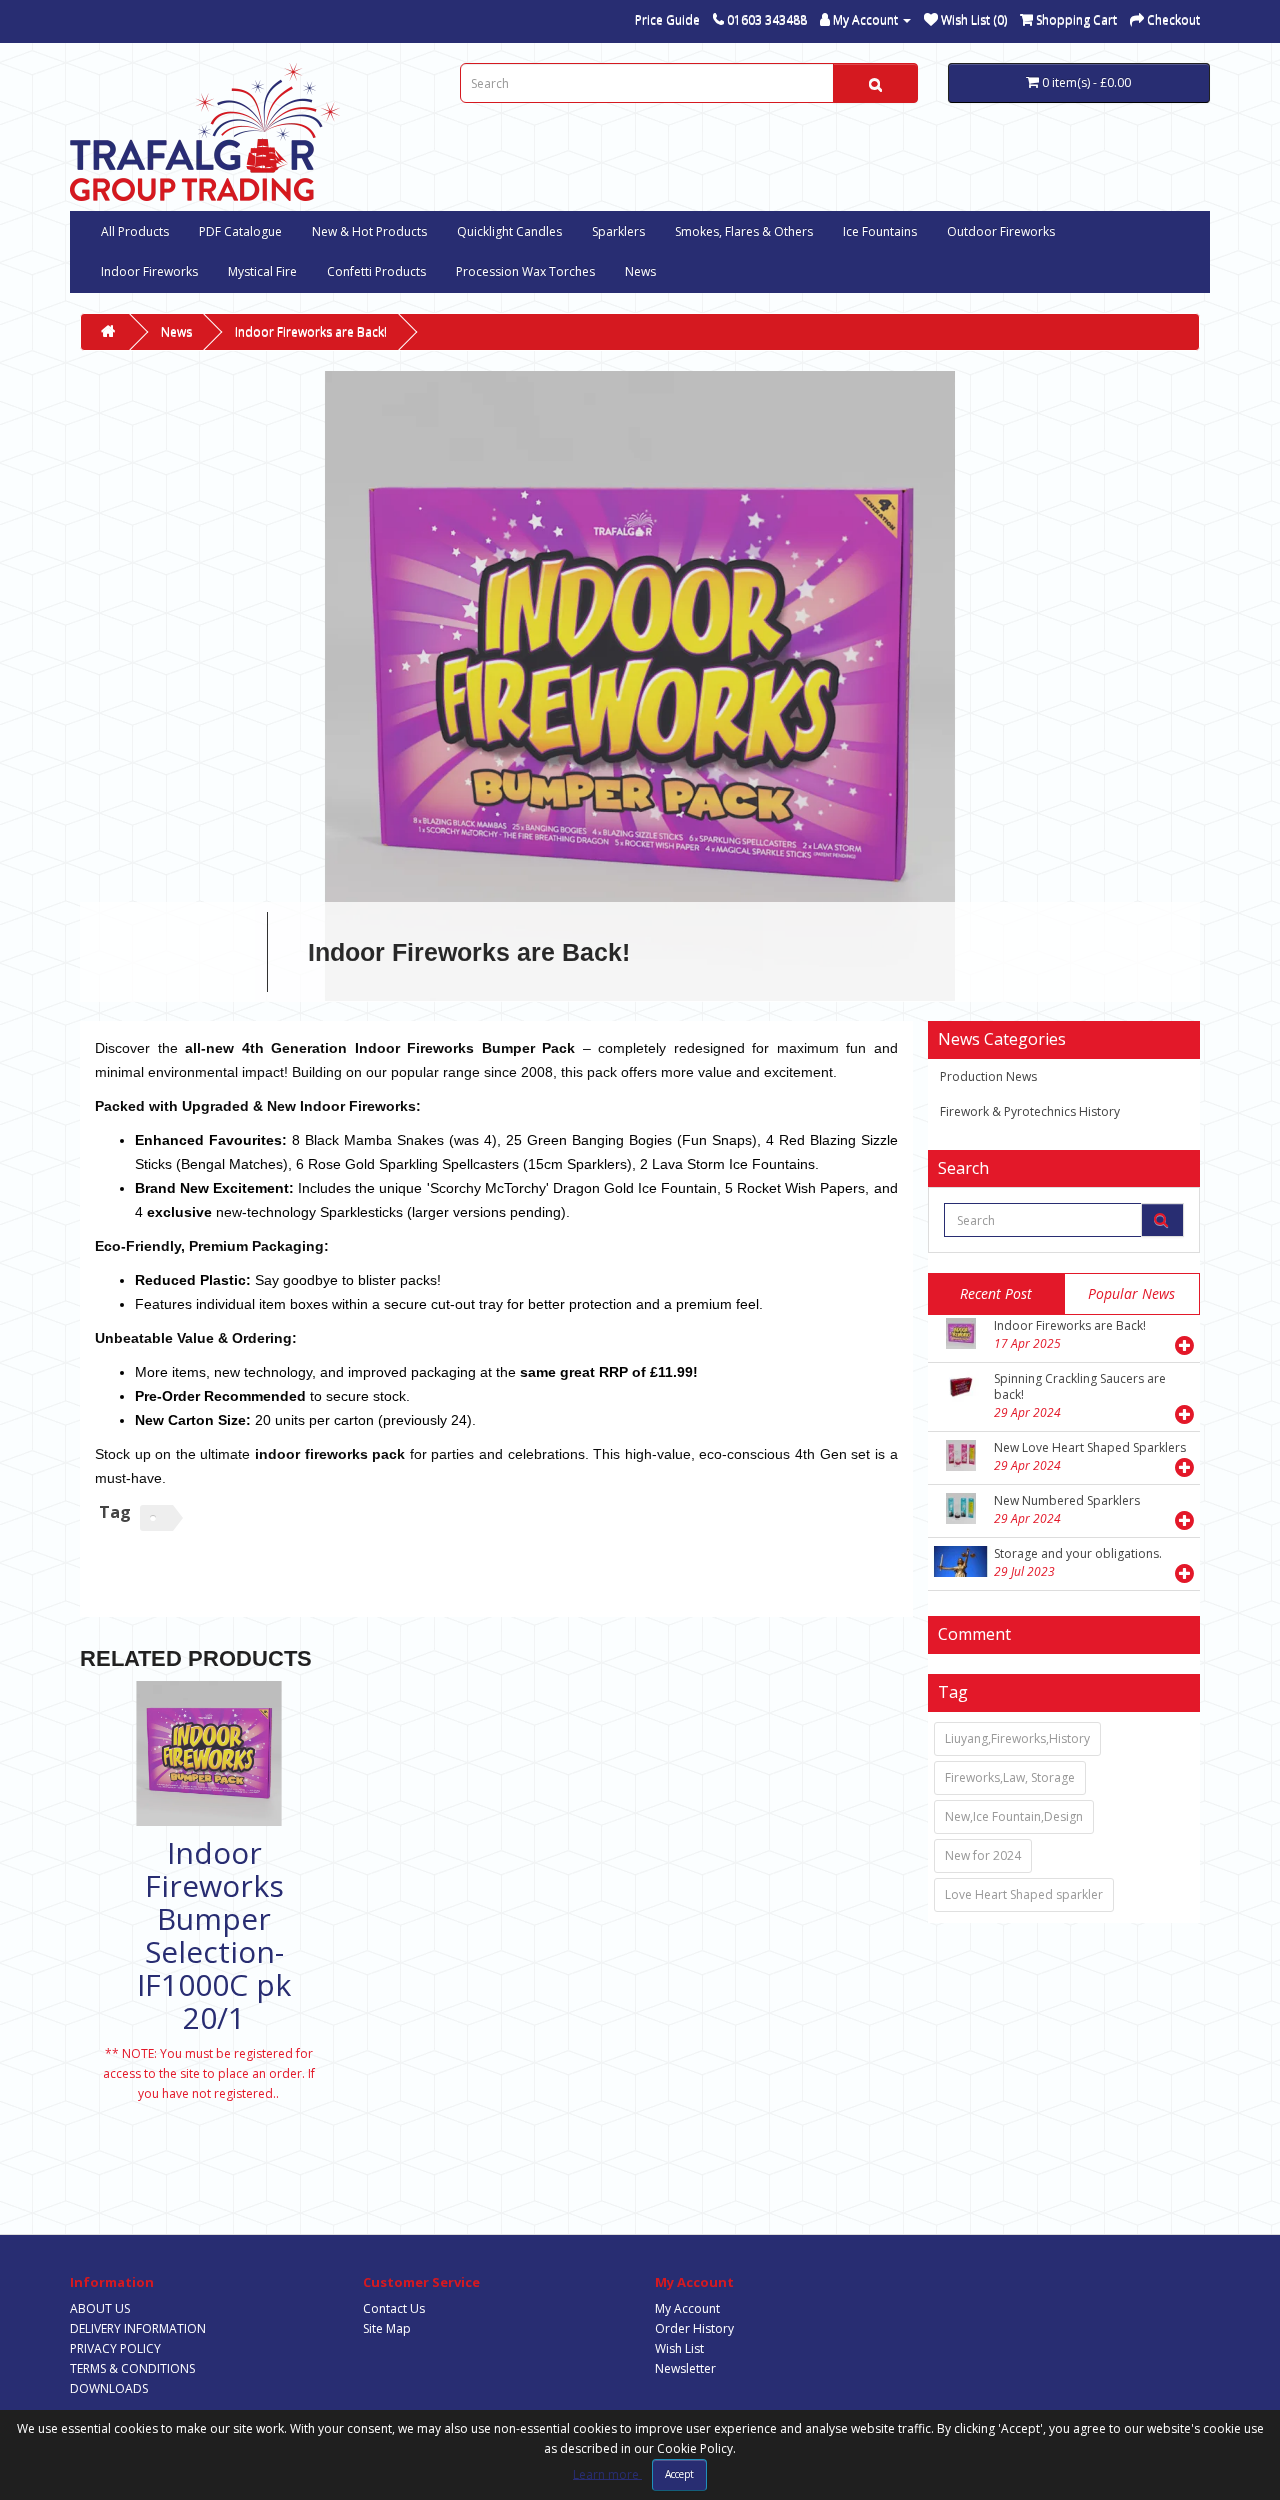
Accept (679, 2474)
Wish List (679, 2348)
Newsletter (685, 2368)
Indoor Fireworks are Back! (311, 331)
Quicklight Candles (509, 231)
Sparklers (618, 231)
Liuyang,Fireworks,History (1017, 1738)
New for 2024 (983, 1855)
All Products (135, 231)
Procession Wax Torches (525, 271)
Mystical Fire (262, 271)
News (640, 271)
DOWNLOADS (109, 2388)
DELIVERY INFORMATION (138, 2328)
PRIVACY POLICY (115, 2348)
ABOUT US (100, 2308)
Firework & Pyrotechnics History (1030, 1111)
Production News (988, 1076)
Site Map (387, 2328)
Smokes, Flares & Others (744, 231)
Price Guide (667, 19)
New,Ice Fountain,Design (1014, 1816)
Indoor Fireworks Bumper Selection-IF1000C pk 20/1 (214, 1935)
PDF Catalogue (240, 231)
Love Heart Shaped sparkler (1024, 1894)
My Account (687, 2308)
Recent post (996, 1293)
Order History (694, 2328)
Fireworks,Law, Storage (1010, 1777)
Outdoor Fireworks (1001, 231)
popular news (1131, 1293)
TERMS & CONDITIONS (132, 2368)
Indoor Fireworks (149, 271)
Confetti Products (376, 271)
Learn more (607, 2473)
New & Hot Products (369, 231)
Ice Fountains (880, 231)
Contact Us (394, 2308)
